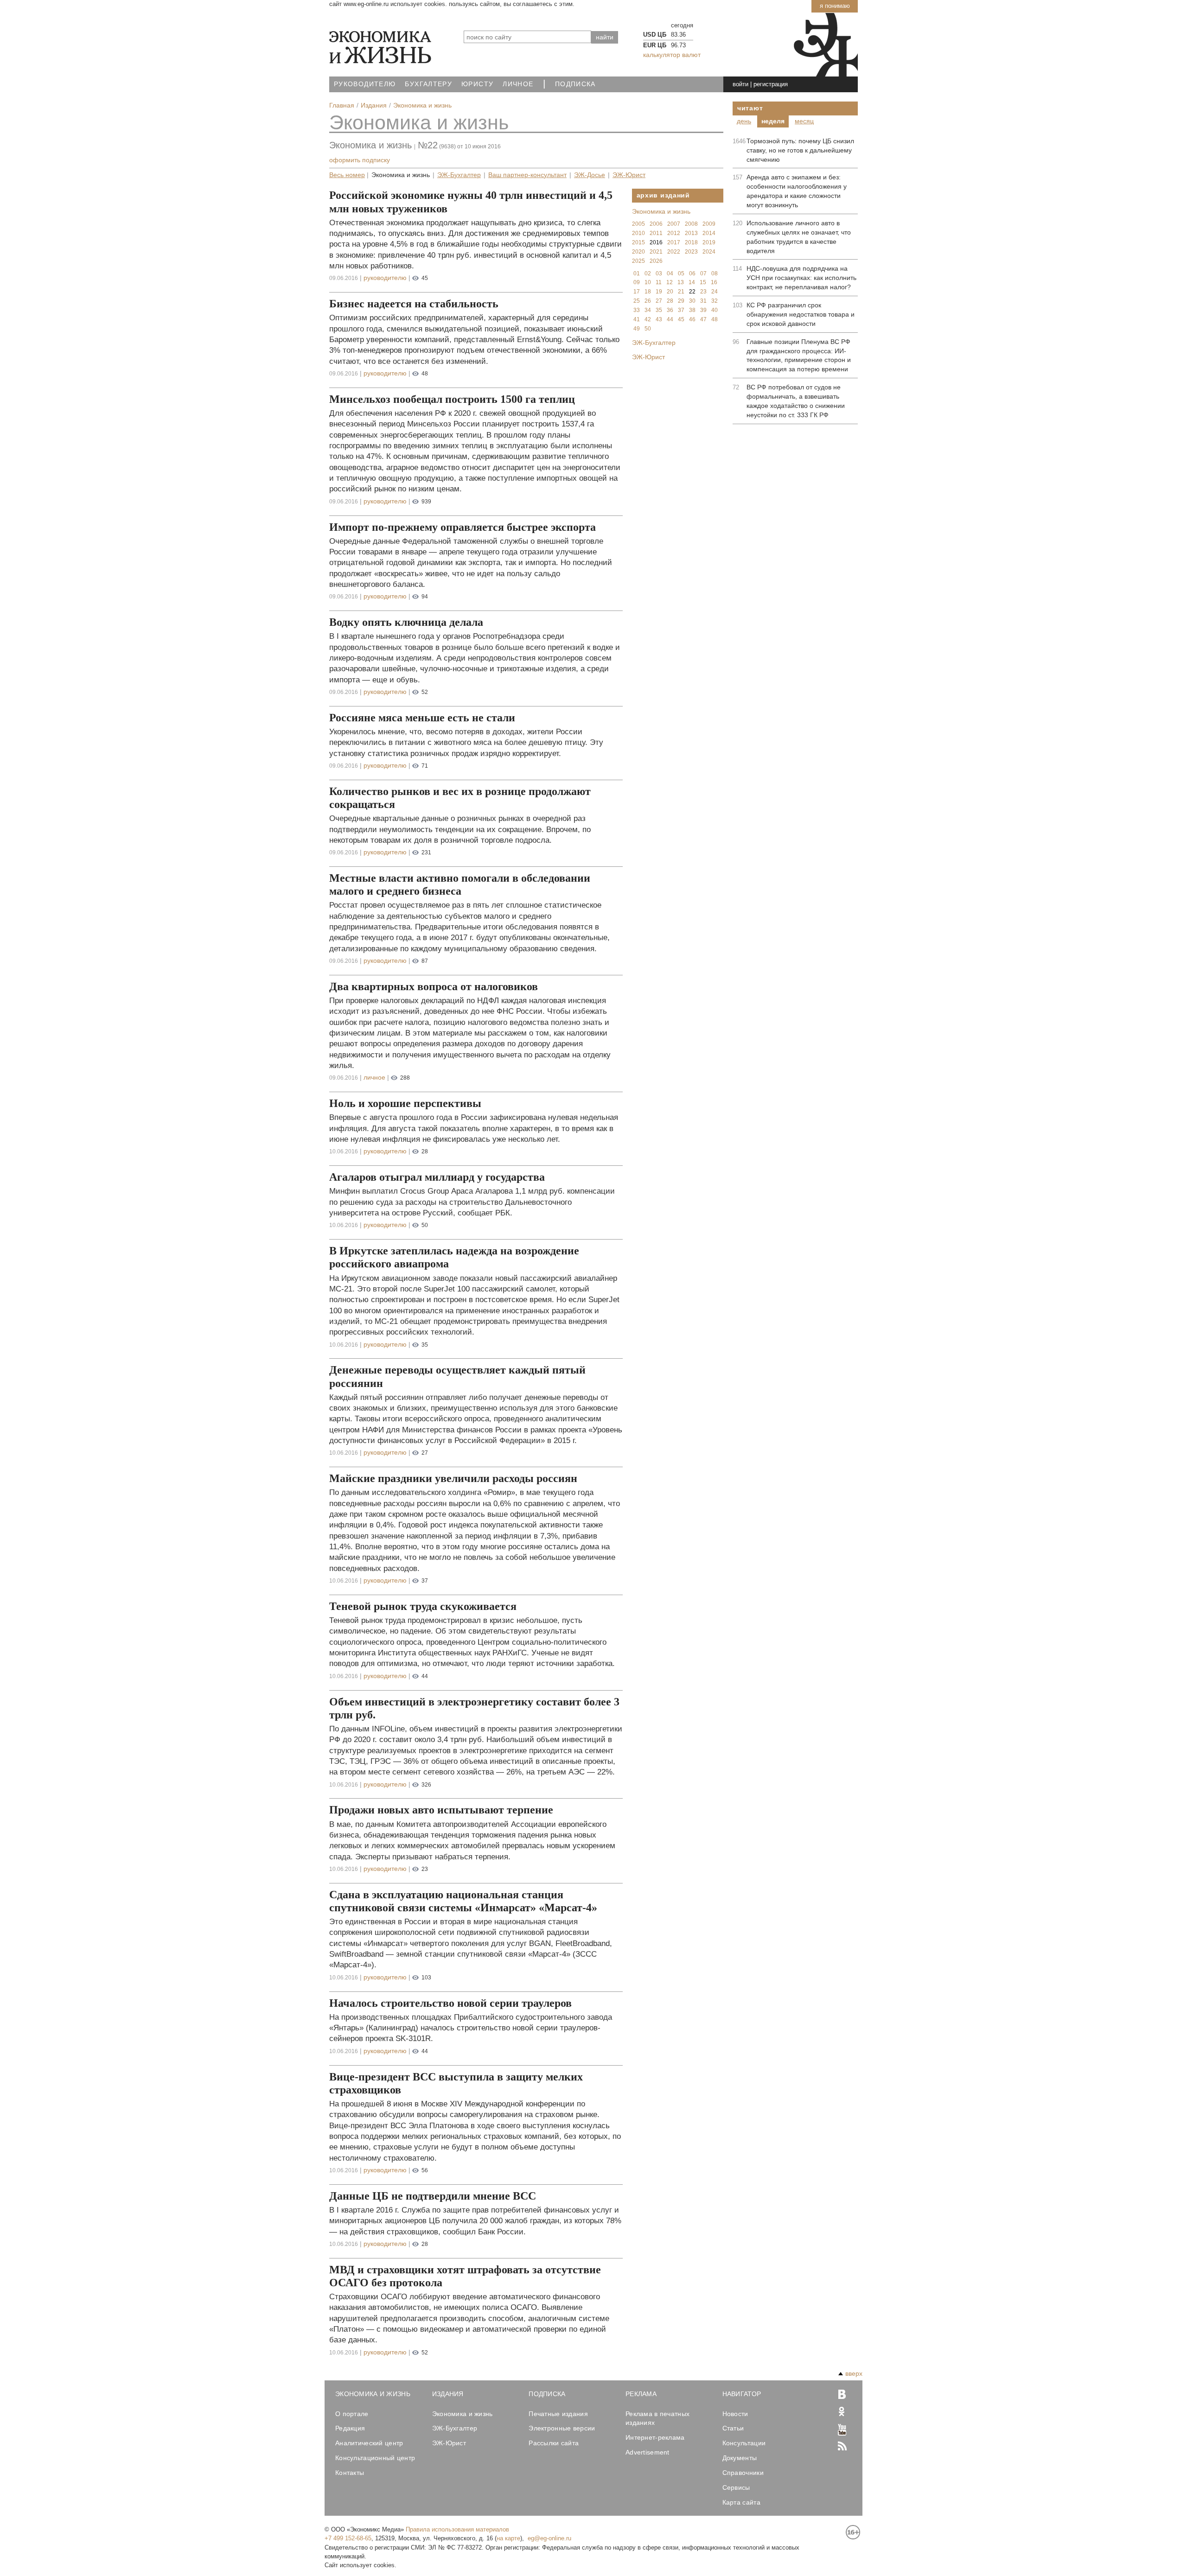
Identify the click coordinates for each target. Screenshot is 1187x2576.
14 (692, 282)
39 (703, 310)
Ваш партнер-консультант (527, 175)
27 (659, 301)
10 (648, 282)
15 (703, 282)
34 (648, 310)
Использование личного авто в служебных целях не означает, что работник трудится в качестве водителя (799, 237)
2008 (691, 224)
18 (648, 292)
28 (670, 301)
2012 (674, 233)
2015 (638, 242)
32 (715, 301)
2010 (638, 233)
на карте (508, 2538)
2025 (638, 261)
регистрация (771, 84)
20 (670, 292)
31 (703, 301)
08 (715, 274)
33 (637, 310)
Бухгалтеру (428, 84)
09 (637, 282)
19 (659, 292)
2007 (674, 224)
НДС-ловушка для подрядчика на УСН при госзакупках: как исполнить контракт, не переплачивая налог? (801, 278)
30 (692, 301)
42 (648, 319)
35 (659, 310)
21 (681, 292)
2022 (674, 252)
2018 (691, 242)
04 (670, 274)
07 (703, 274)
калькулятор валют (672, 55)
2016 (656, 242)
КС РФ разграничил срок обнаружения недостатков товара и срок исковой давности (801, 314)
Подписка (575, 84)
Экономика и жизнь (419, 122)
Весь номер (347, 175)
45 (681, 319)
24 (715, 292)
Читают (750, 108)
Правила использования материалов (457, 2529)
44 (670, 319)
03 (659, 274)
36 (670, 310)
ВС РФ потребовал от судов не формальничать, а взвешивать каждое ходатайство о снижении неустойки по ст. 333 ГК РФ (796, 401)
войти (740, 84)
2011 (656, 233)
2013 (691, 233)
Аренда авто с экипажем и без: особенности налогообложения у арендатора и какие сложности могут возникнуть (797, 191)
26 (648, 301)
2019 (709, 242)
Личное (518, 84)
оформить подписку (360, 160)
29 (681, 301)
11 (659, 282)
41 (637, 319)
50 (648, 329)
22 (692, 292)
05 (681, 274)
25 (637, 301)
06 (692, 274)
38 (692, 310)
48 (715, 319)
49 (637, 329)
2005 (638, 224)
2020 (638, 252)
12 (670, 282)
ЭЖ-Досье (590, 175)
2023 (691, 252)
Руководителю (365, 84)
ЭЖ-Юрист (629, 175)
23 (703, 292)
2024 (709, 252)
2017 (674, 242)
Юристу (477, 84)
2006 (656, 224)
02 (648, 274)
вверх (854, 2373)
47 (703, 319)
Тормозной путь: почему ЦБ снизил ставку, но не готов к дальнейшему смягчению (800, 150)
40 (715, 310)
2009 (709, 224)
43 (659, 319)
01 (637, 274)
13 (681, 282)
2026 (656, 261)
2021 (656, 252)
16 (714, 282)
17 (637, 292)
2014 (709, 233)
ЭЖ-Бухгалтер (459, 175)
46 (692, 319)
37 (681, 310)
